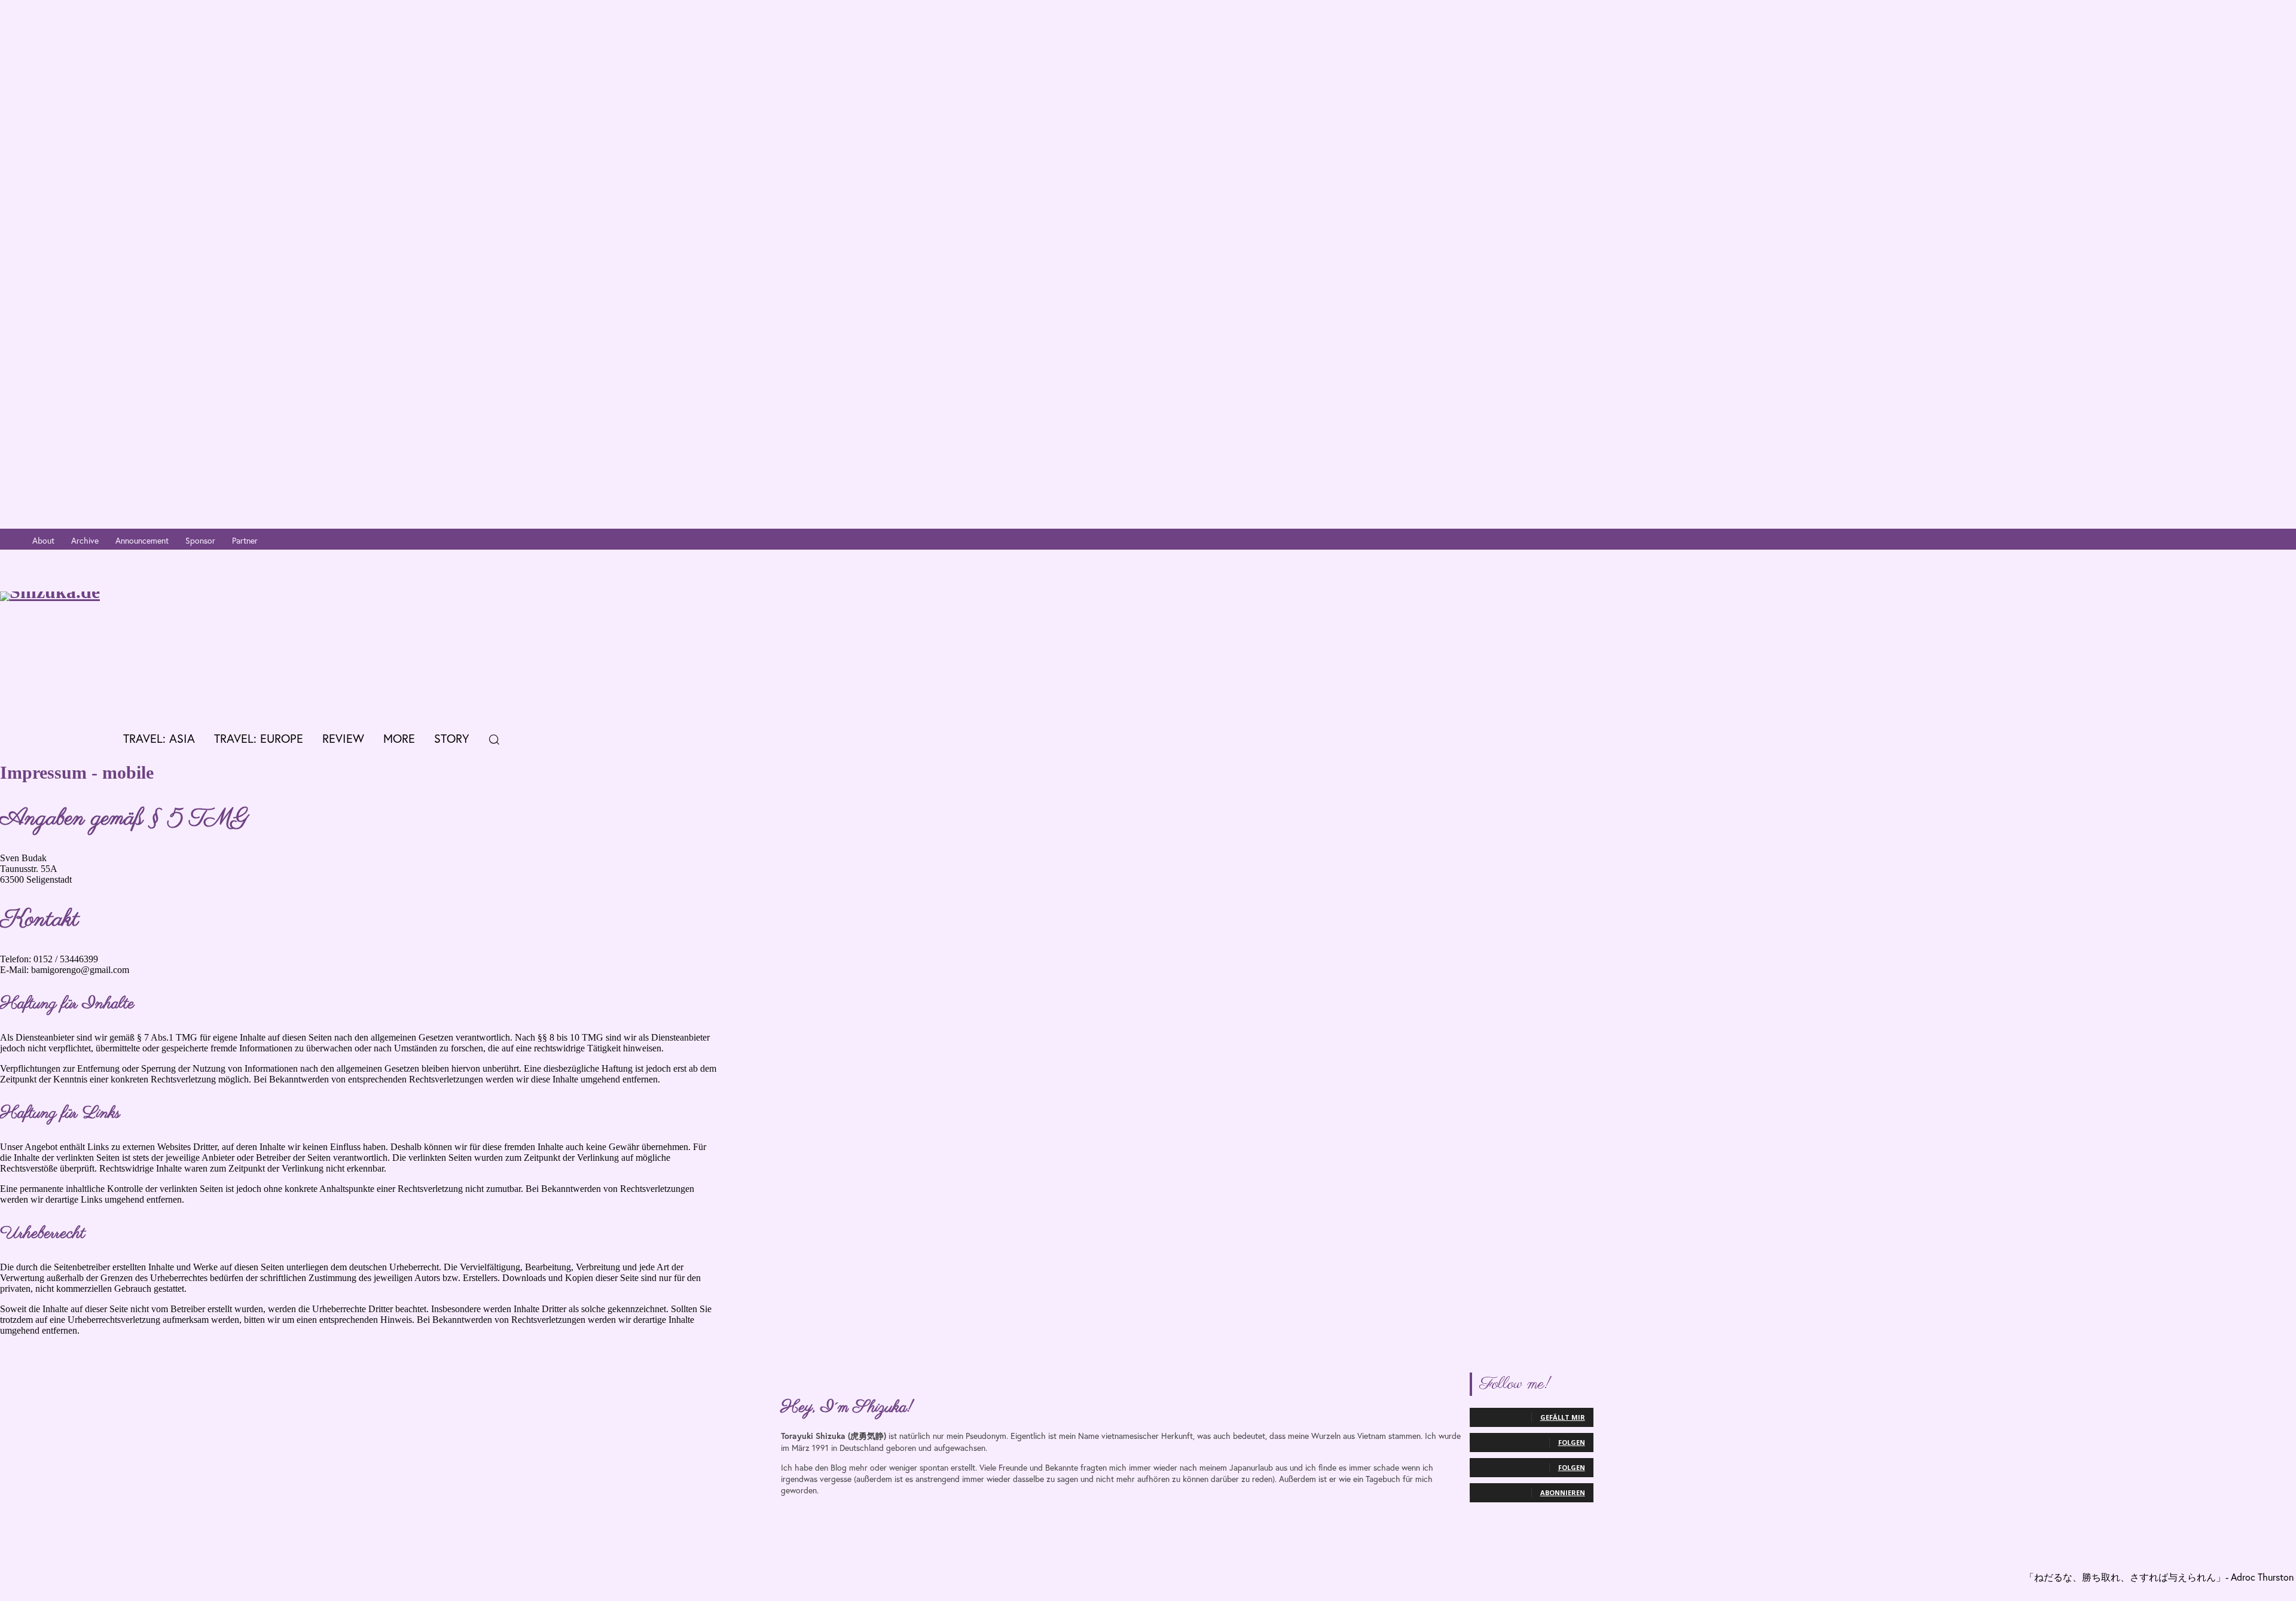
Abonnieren (1563, 1492)
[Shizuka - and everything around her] (209, 636)
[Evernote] (2286, 541)
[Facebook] (2196, 541)
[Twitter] (2232, 541)
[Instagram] (2214, 541)
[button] (494, 739)
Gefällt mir (1563, 1417)
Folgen (1572, 1442)
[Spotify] (2268, 541)
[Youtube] (2250, 541)
